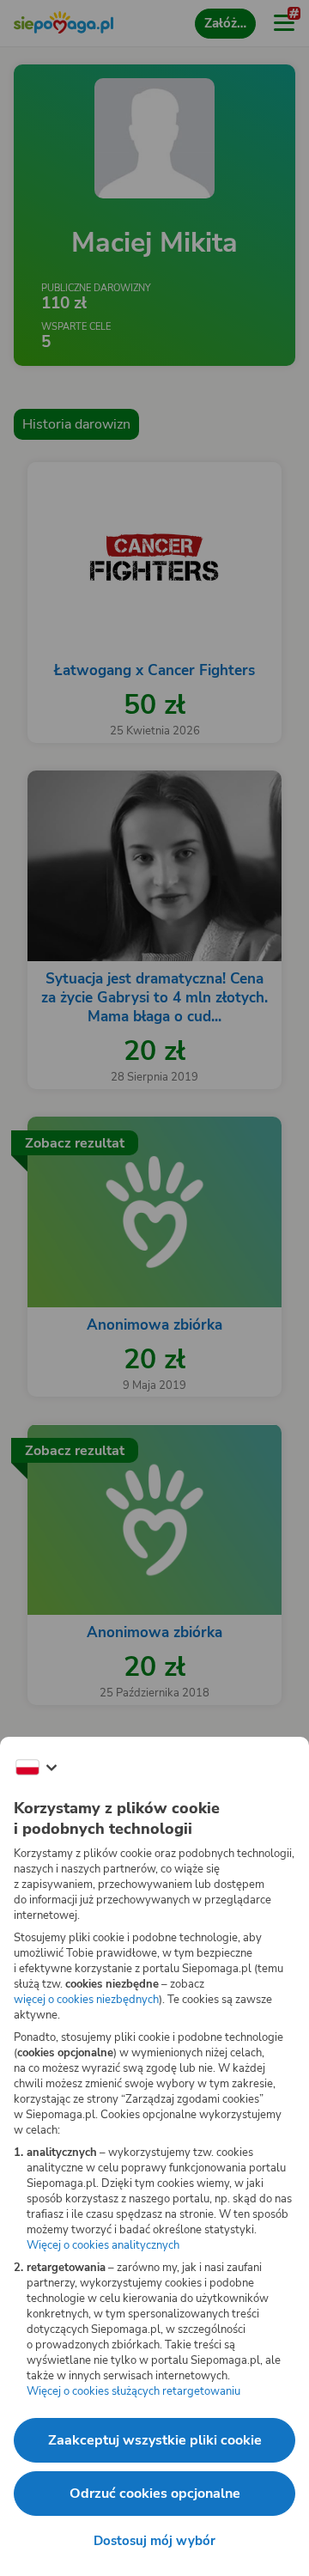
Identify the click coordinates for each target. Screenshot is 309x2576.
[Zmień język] (36, 1768)
